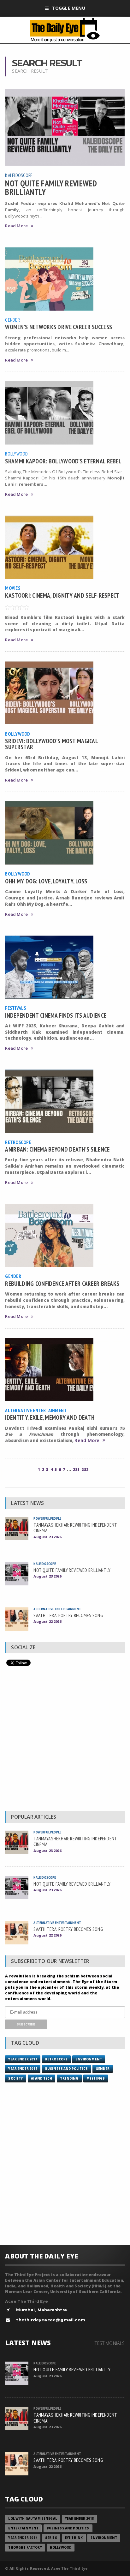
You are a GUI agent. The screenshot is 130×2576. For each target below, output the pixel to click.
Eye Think (74, 2538)
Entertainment (23, 2528)
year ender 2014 (23, 2059)
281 (76, 1470)
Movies (12, 588)
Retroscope (18, 1142)
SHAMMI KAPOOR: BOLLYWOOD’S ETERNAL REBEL (63, 461)
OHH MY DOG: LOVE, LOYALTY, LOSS (46, 881)
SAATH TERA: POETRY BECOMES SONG (68, 1615)
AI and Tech (42, 2078)
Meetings (96, 2078)
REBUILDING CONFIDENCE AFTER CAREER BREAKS (62, 1283)
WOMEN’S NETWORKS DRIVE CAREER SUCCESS (59, 327)
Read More (16, 226)
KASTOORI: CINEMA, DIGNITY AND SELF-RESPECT (62, 595)
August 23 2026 (47, 1537)
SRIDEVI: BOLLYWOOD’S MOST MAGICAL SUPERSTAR (51, 744)
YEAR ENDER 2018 (79, 2519)
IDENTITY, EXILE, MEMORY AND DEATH (50, 1417)
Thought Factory (25, 2548)
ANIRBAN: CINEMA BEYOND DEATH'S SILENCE (57, 1149)
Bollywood (16, 454)
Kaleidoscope (19, 175)
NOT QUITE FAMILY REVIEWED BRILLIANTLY (51, 187)
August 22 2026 (47, 1621)
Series (51, 2538)
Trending (69, 2078)
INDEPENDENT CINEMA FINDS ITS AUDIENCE (56, 1015)
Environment (89, 2059)
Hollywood (61, 2548)
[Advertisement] (65, 1740)
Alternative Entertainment (36, 1410)
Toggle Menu (68, 8)
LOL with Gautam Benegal (32, 2519)
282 (85, 1470)
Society (15, 2078)
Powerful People (47, 1518)
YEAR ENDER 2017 (23, 2069)
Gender (12, 320)
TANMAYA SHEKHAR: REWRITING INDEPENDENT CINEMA (75, 1528)
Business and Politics (66, 2069)
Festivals (15, 1008)
